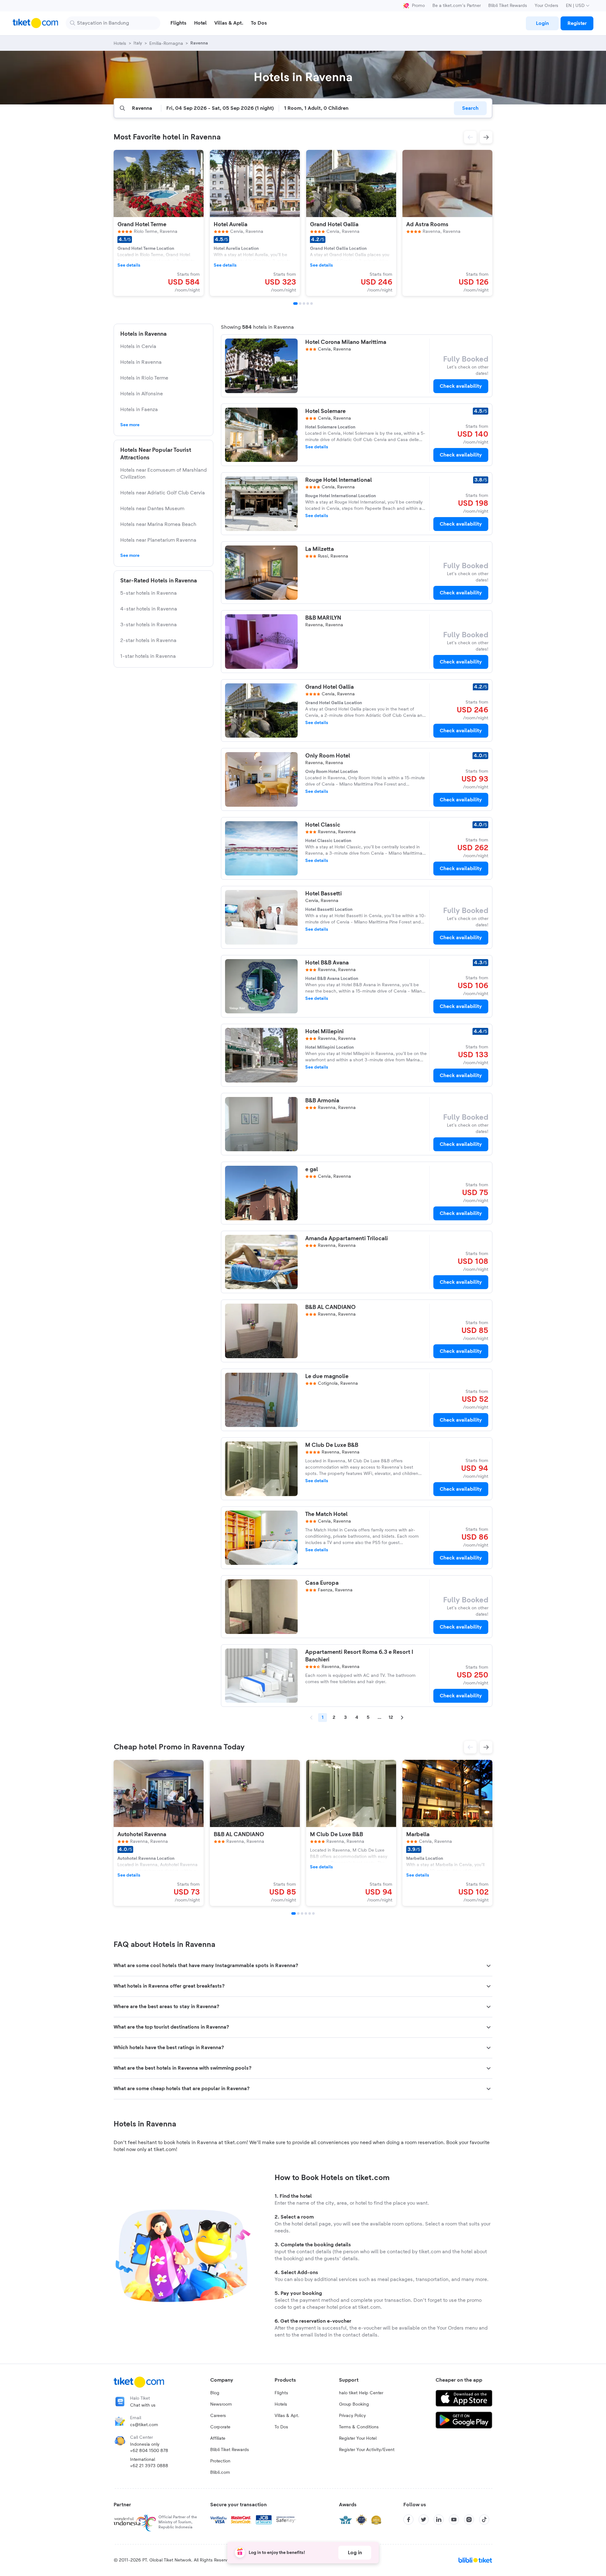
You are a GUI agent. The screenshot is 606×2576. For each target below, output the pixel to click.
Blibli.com (220, 2473)
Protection (220, 2461)
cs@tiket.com (144, 2425)
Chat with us (143, 2405)
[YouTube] (454, 2520)
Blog (215, 2393)
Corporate (220, 2427)
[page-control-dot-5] (312, 304)
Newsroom (221, 2404)
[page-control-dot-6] (313, 1913)
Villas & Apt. (287, 2416)
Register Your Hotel (358, 2438)
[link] (542, 23)
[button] (470, 137)
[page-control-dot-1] (295, 304)
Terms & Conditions (359, 2427)
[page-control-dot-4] (308, 304)
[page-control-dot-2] (300, 304)
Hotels (281, 2404)
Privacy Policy (352, 2416)
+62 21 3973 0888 (149, 2466)
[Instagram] (469, 2520)
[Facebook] (408, 2520)
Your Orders (547, 6)
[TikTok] (484, 2520)
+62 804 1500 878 (149, 2451)
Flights (281, 2393)
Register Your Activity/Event (367, 2450)
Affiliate (218, 2438)
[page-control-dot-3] (304, 304)
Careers (218, 2416)
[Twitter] (424, 2520)
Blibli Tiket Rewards (508, 6)
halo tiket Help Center (361, 2393)
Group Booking (354, 2404)
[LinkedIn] (439, 2520)
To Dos (281, 2427)
